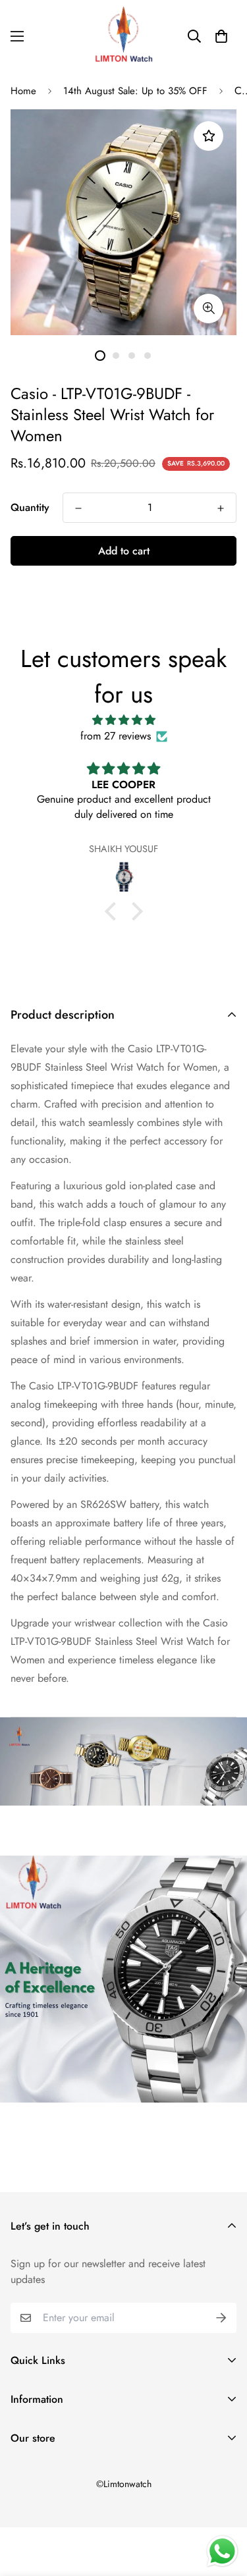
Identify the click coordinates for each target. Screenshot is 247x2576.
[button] (221, 36)
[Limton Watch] (124, 36)
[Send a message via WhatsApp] (222, 2551)
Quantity (30, 507)
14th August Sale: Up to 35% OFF (135, 91)
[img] (123, 720)
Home (23, 91)
